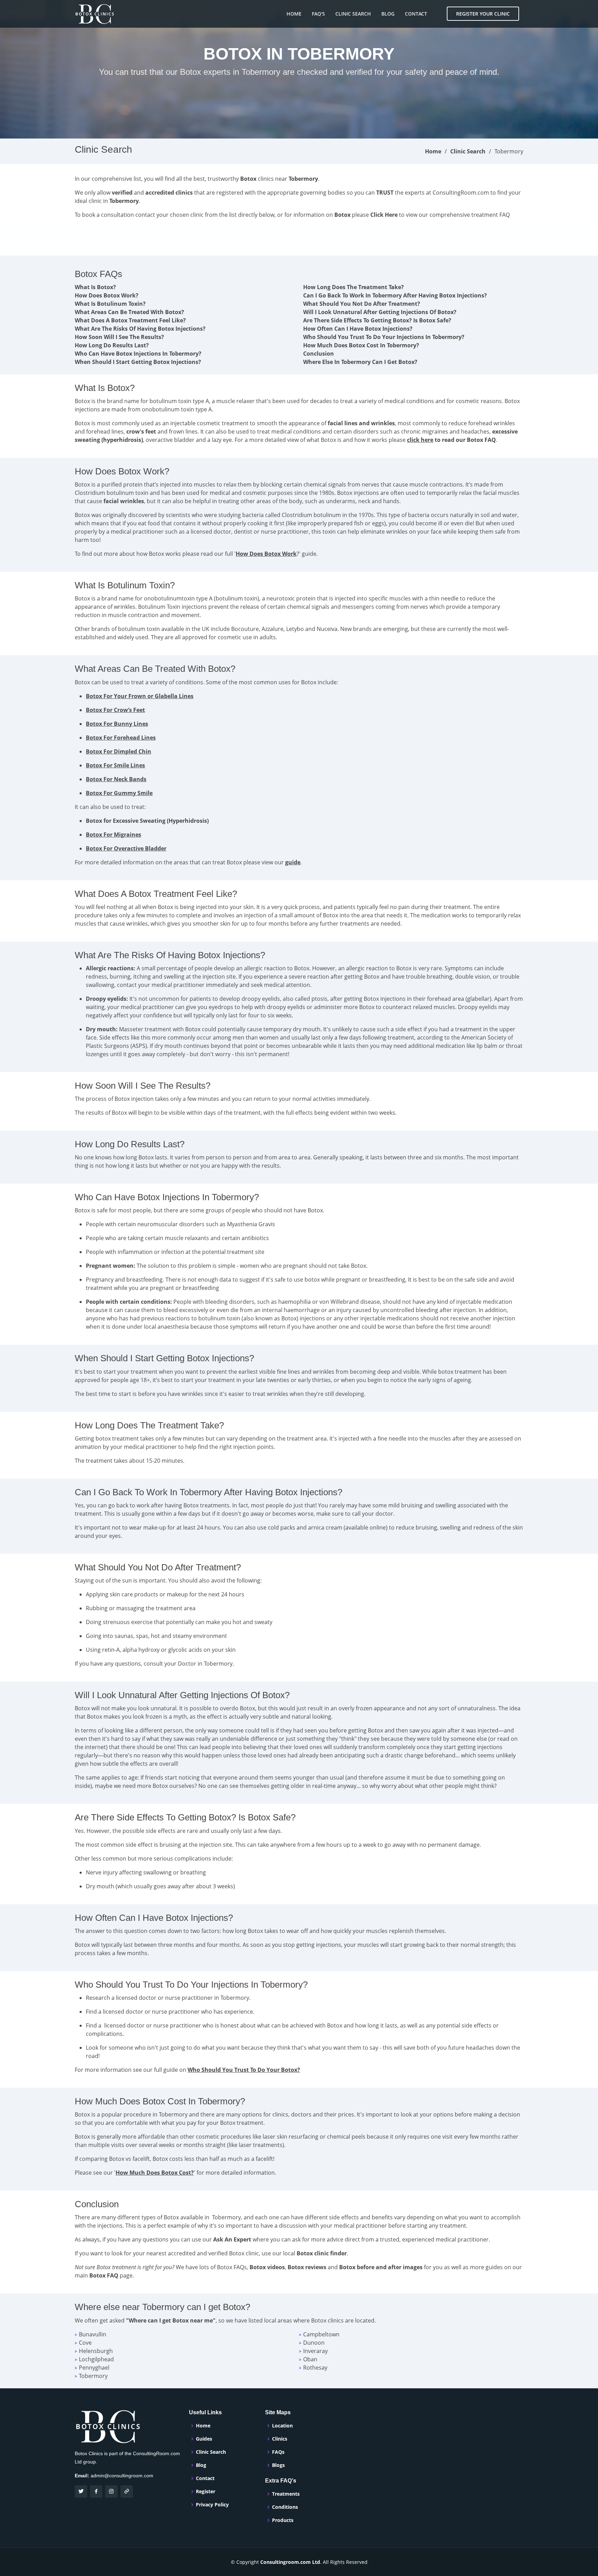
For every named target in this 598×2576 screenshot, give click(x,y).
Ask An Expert (232, 2239)
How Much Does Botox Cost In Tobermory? (361, 345)
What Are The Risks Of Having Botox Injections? (140, 329)
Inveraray (315, 2351)
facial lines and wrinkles (361, 423)
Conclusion (319, 354)
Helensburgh (96, 2351)
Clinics (280, 2439)
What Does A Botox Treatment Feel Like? (130, 320)
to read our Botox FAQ (451, 440)
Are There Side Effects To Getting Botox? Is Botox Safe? (377, 320)
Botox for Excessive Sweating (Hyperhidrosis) (147, 821)
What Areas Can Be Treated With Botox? (129, 312)
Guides (204, 2439)
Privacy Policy (212, 2505)
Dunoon (314, 2343)
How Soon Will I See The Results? (119, 337)
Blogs (278, 2465)
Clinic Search (353, 14)
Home (294, 14)
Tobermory (93, 2376)
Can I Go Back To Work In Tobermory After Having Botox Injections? (395, 295)
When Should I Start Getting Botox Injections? (138, 362)
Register (206, 2492)
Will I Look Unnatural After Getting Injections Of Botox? (380, 312)
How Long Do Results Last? (112, 345)
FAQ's (318, 14)
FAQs (278, 2452)
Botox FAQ (104, 2275)
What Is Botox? (95, 287)
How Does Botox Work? (107, 295)
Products (283, 2520)
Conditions (285, 2507)
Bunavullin (93, 2334)
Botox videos (267, 2267)
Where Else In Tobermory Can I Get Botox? (360, 362)
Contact (416, 14)
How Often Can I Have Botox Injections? (358, 329)
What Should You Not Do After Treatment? (362, 304)
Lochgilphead (96, 2359)
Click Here (384, 215)
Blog (388, 14)
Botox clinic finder (322, 2253)
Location (282, 2426)
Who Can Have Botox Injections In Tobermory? (138, 354)
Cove (85, 2343)
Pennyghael (94, 2368)
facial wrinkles (124, 501)
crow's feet (141, 431)
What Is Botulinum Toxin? (110, 304)
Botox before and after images (381, 2267)
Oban (310, 2359)
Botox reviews (307, 2267)
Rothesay (315, 2368)
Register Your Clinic (483, 14)
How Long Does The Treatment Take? (354, 287)
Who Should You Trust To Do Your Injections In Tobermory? (384, 337)
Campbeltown (321, 2334)
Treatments (286, 2494)
